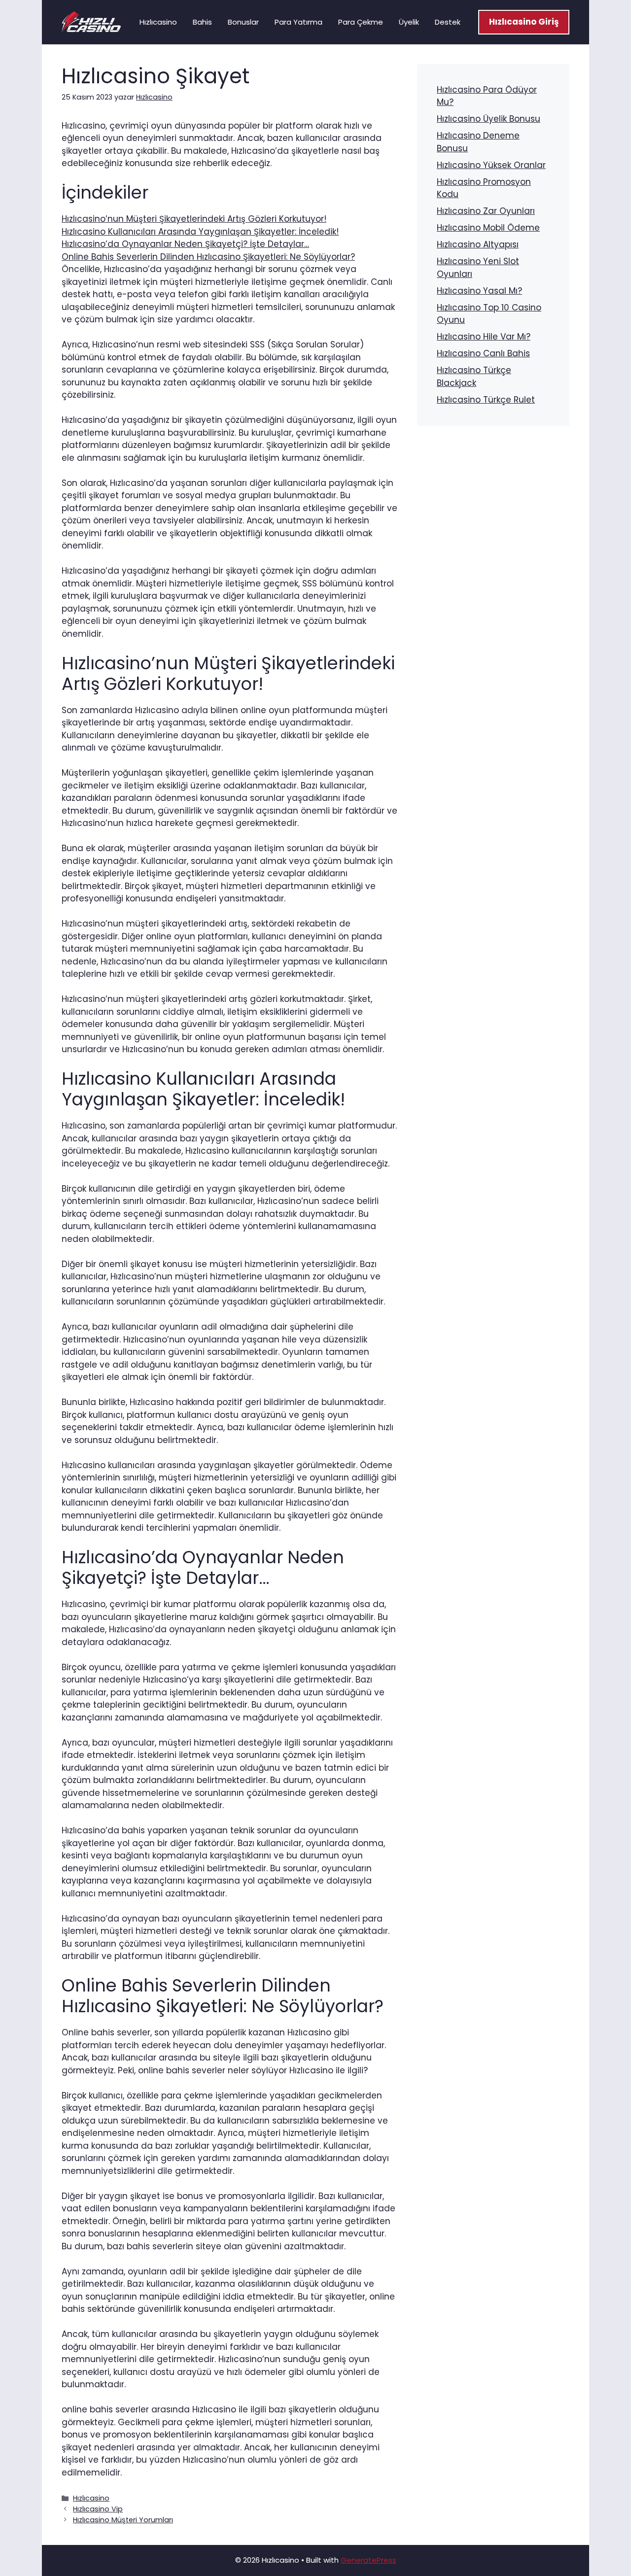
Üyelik (409, 22)
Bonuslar (243, 22)
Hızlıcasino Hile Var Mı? (484, 337)
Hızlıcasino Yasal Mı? (479, 291)
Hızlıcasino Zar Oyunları (486, 211)
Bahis (202, 22)
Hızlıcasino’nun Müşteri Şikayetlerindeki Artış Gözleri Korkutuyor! (194, 219)
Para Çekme (361, 22)
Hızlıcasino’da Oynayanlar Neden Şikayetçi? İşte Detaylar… (185, 244)
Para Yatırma (298, 22)
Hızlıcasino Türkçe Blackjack (474, 377)
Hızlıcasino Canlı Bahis (483, 353)
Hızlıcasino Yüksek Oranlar (491, 165)
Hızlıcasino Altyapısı (478, 244)
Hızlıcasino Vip (98, 2509)
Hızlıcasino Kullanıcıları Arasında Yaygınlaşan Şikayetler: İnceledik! (200, 232)
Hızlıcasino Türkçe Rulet (486, 400)
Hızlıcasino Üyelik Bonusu (489, 119)
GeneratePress (368, 2560)
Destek (448, 22)
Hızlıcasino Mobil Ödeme (488, 228)
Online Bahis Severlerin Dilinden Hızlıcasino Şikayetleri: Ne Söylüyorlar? (208, 257)
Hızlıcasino (158, 22)
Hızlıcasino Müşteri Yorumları (123, 2520)
